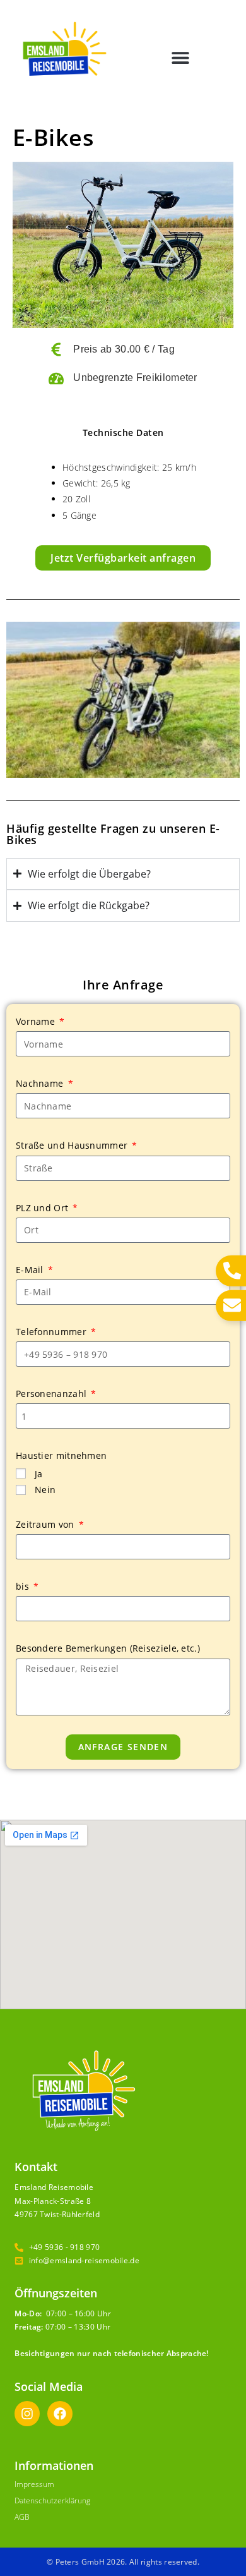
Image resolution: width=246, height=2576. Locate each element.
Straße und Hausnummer (73, 1145)
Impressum (34, 2484)
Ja (39, 1474)
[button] (181, 58)
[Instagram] (27, 2414)
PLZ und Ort (44, 1208)
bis (24, 1586)
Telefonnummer (52, 1332)
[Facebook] (60, 2414)
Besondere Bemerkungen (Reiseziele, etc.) (108, 1648)
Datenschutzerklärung (52, 2500)
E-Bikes (54, 137)
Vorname (37, 1021)
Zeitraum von (46, 1524)
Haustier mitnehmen (61, 1455)
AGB (22, 2517)
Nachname (41, 1083)
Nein (45, 1490)
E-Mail (31, 1270)
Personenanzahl (53, 1394)
